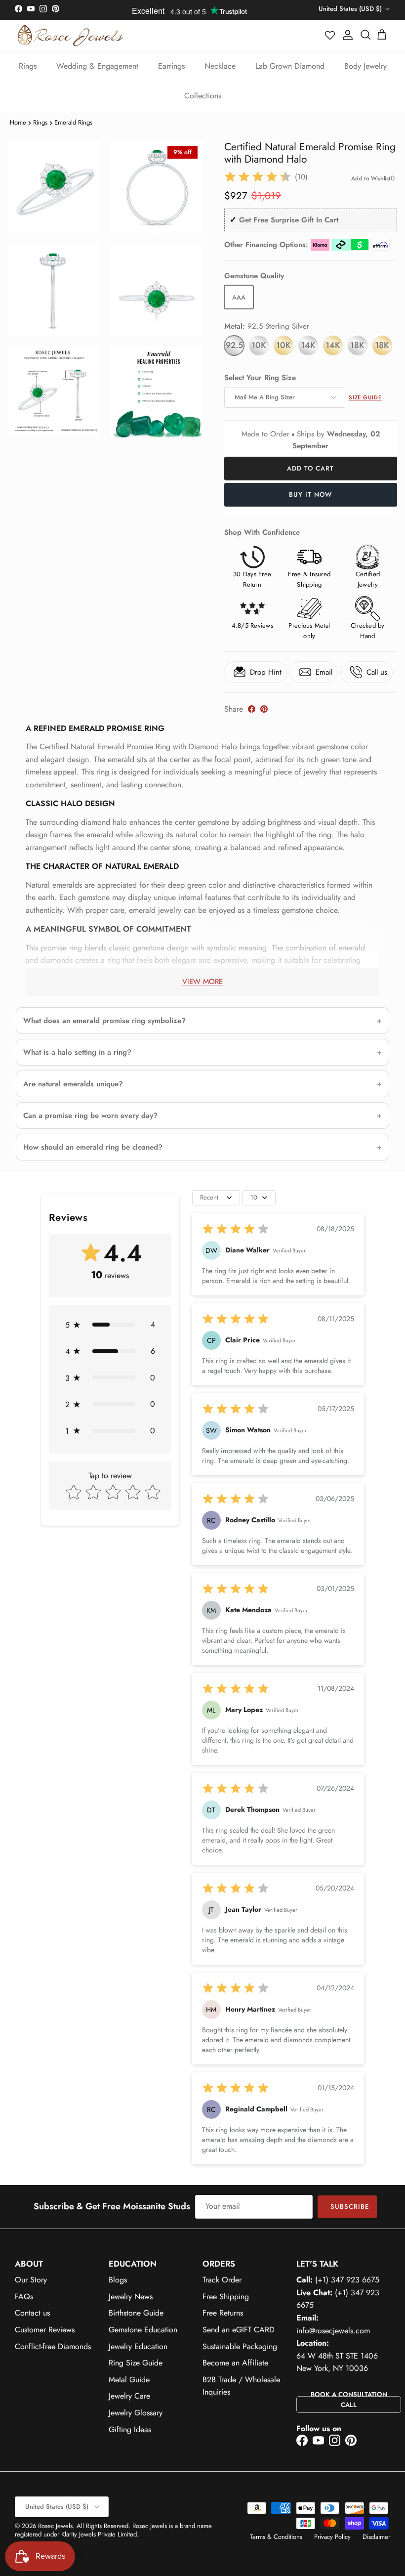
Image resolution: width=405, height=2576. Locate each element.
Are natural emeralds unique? (73, 1084)
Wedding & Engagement (97, 66)
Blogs (118, 2280)
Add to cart (310, 468)
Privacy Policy (332, 2537)
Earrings (171, 66)
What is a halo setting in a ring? (77, 1052)
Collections (203, 96)
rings (40, 122)
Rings (28, 66)
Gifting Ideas (130, 2429)
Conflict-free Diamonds (53, 2346)
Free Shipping (226, 2297)
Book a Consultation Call (349, 2400)
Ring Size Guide (136, 2363)
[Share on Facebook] (252, 709)
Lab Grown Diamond (290, 66)
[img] (258, 177)
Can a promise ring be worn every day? (90, 1116)
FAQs (24, 2297)
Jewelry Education (138, 2346)
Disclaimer (376, 2537)
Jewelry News (131, 2297)
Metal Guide (129, 2380)
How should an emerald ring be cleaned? (93, 1147)
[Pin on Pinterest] (264, 709)
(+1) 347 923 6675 (347, 2280)
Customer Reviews (45, 2330)
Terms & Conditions (276, 2537)
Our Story (31, 2280)
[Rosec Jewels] (70, 35)
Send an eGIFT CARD (239, 2330)
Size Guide (365, 397)
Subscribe (350, 2207)
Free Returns (223, 2313)
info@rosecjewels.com (333, 2331)
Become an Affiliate (235, 2363)
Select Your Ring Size (260, 378)
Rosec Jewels (55, 2526)
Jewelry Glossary (136, 2413)
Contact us (32, 2313)
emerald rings (73, 122)
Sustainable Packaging (240, 2346)
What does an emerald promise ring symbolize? (104, 1021)
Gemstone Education (143, 2330)
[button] (330, 35)
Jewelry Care (129, 2396)
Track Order (222, 2280)
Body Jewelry (365, 66)
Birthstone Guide (136, 2313)
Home (18, 122)
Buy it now (310, 494)
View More (202, 982)
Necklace (220, 66)
